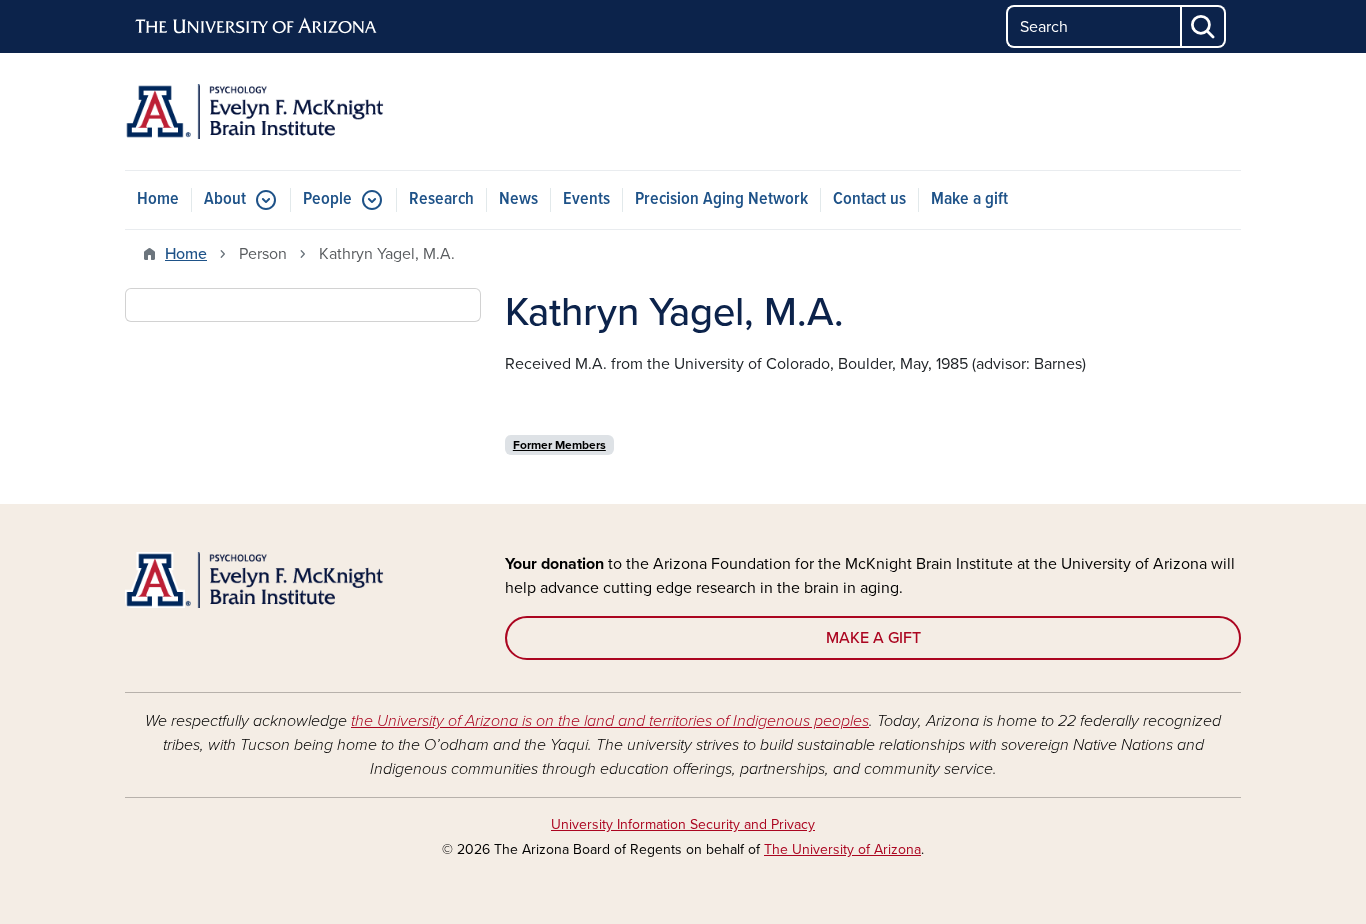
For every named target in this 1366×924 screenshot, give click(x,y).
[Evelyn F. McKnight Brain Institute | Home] (303, 111)
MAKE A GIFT (873, 638)
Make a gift (969, 199)
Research (441, 199)
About (225, 199)
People (327, 199)
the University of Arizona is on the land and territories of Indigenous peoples (610, 721)
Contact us (869, 199)
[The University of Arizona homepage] (257, 27)
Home (158, 199)
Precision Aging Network (721, 199)
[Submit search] (1204, 26)
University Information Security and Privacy (683, 824)
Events (586, 199)
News (518, 199)
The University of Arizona (842, 849)
